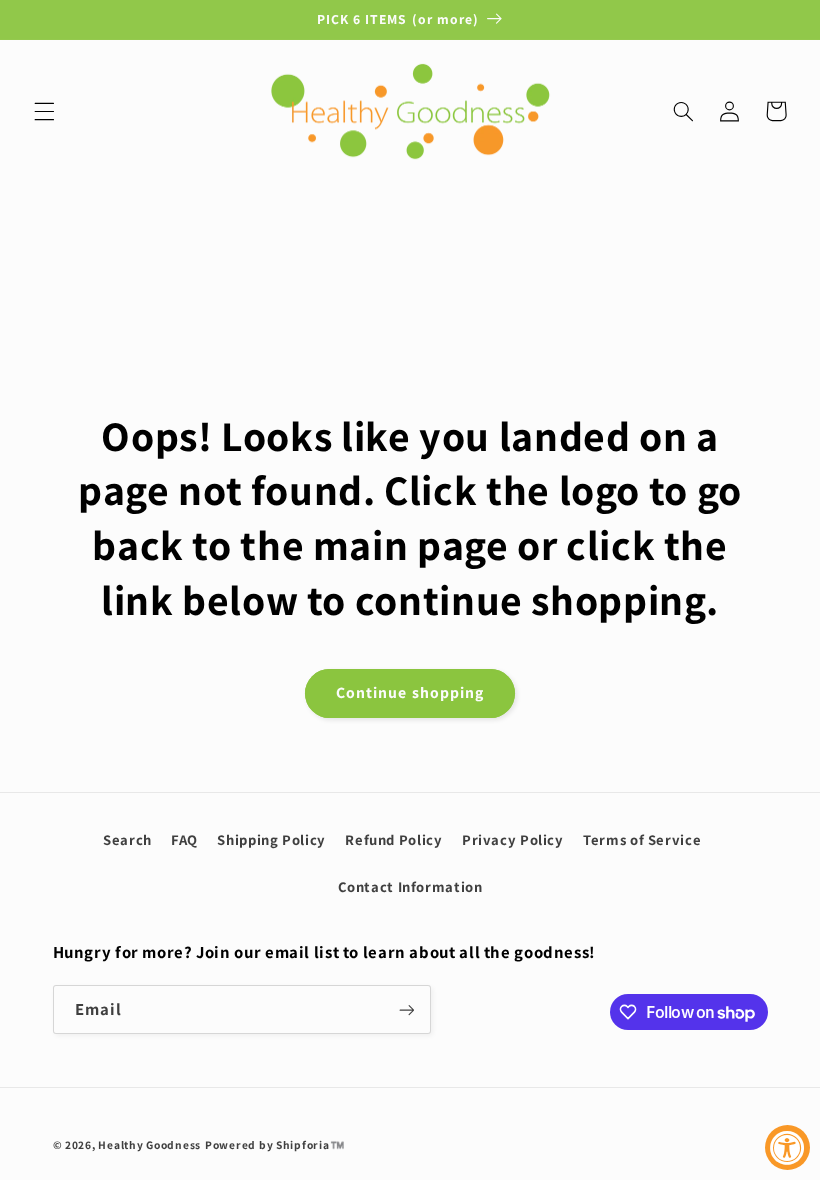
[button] (44, 111)
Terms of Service (642, 839)
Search (127, 839)
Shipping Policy (271, 839)
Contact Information (410, 886)
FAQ (184, 839)
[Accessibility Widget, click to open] (787, 1147)
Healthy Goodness (149, 1144)
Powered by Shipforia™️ (274, 1144)
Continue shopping (410, 692)
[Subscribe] (406, 1009)
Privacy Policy (513, 839)
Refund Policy (393, 839)
